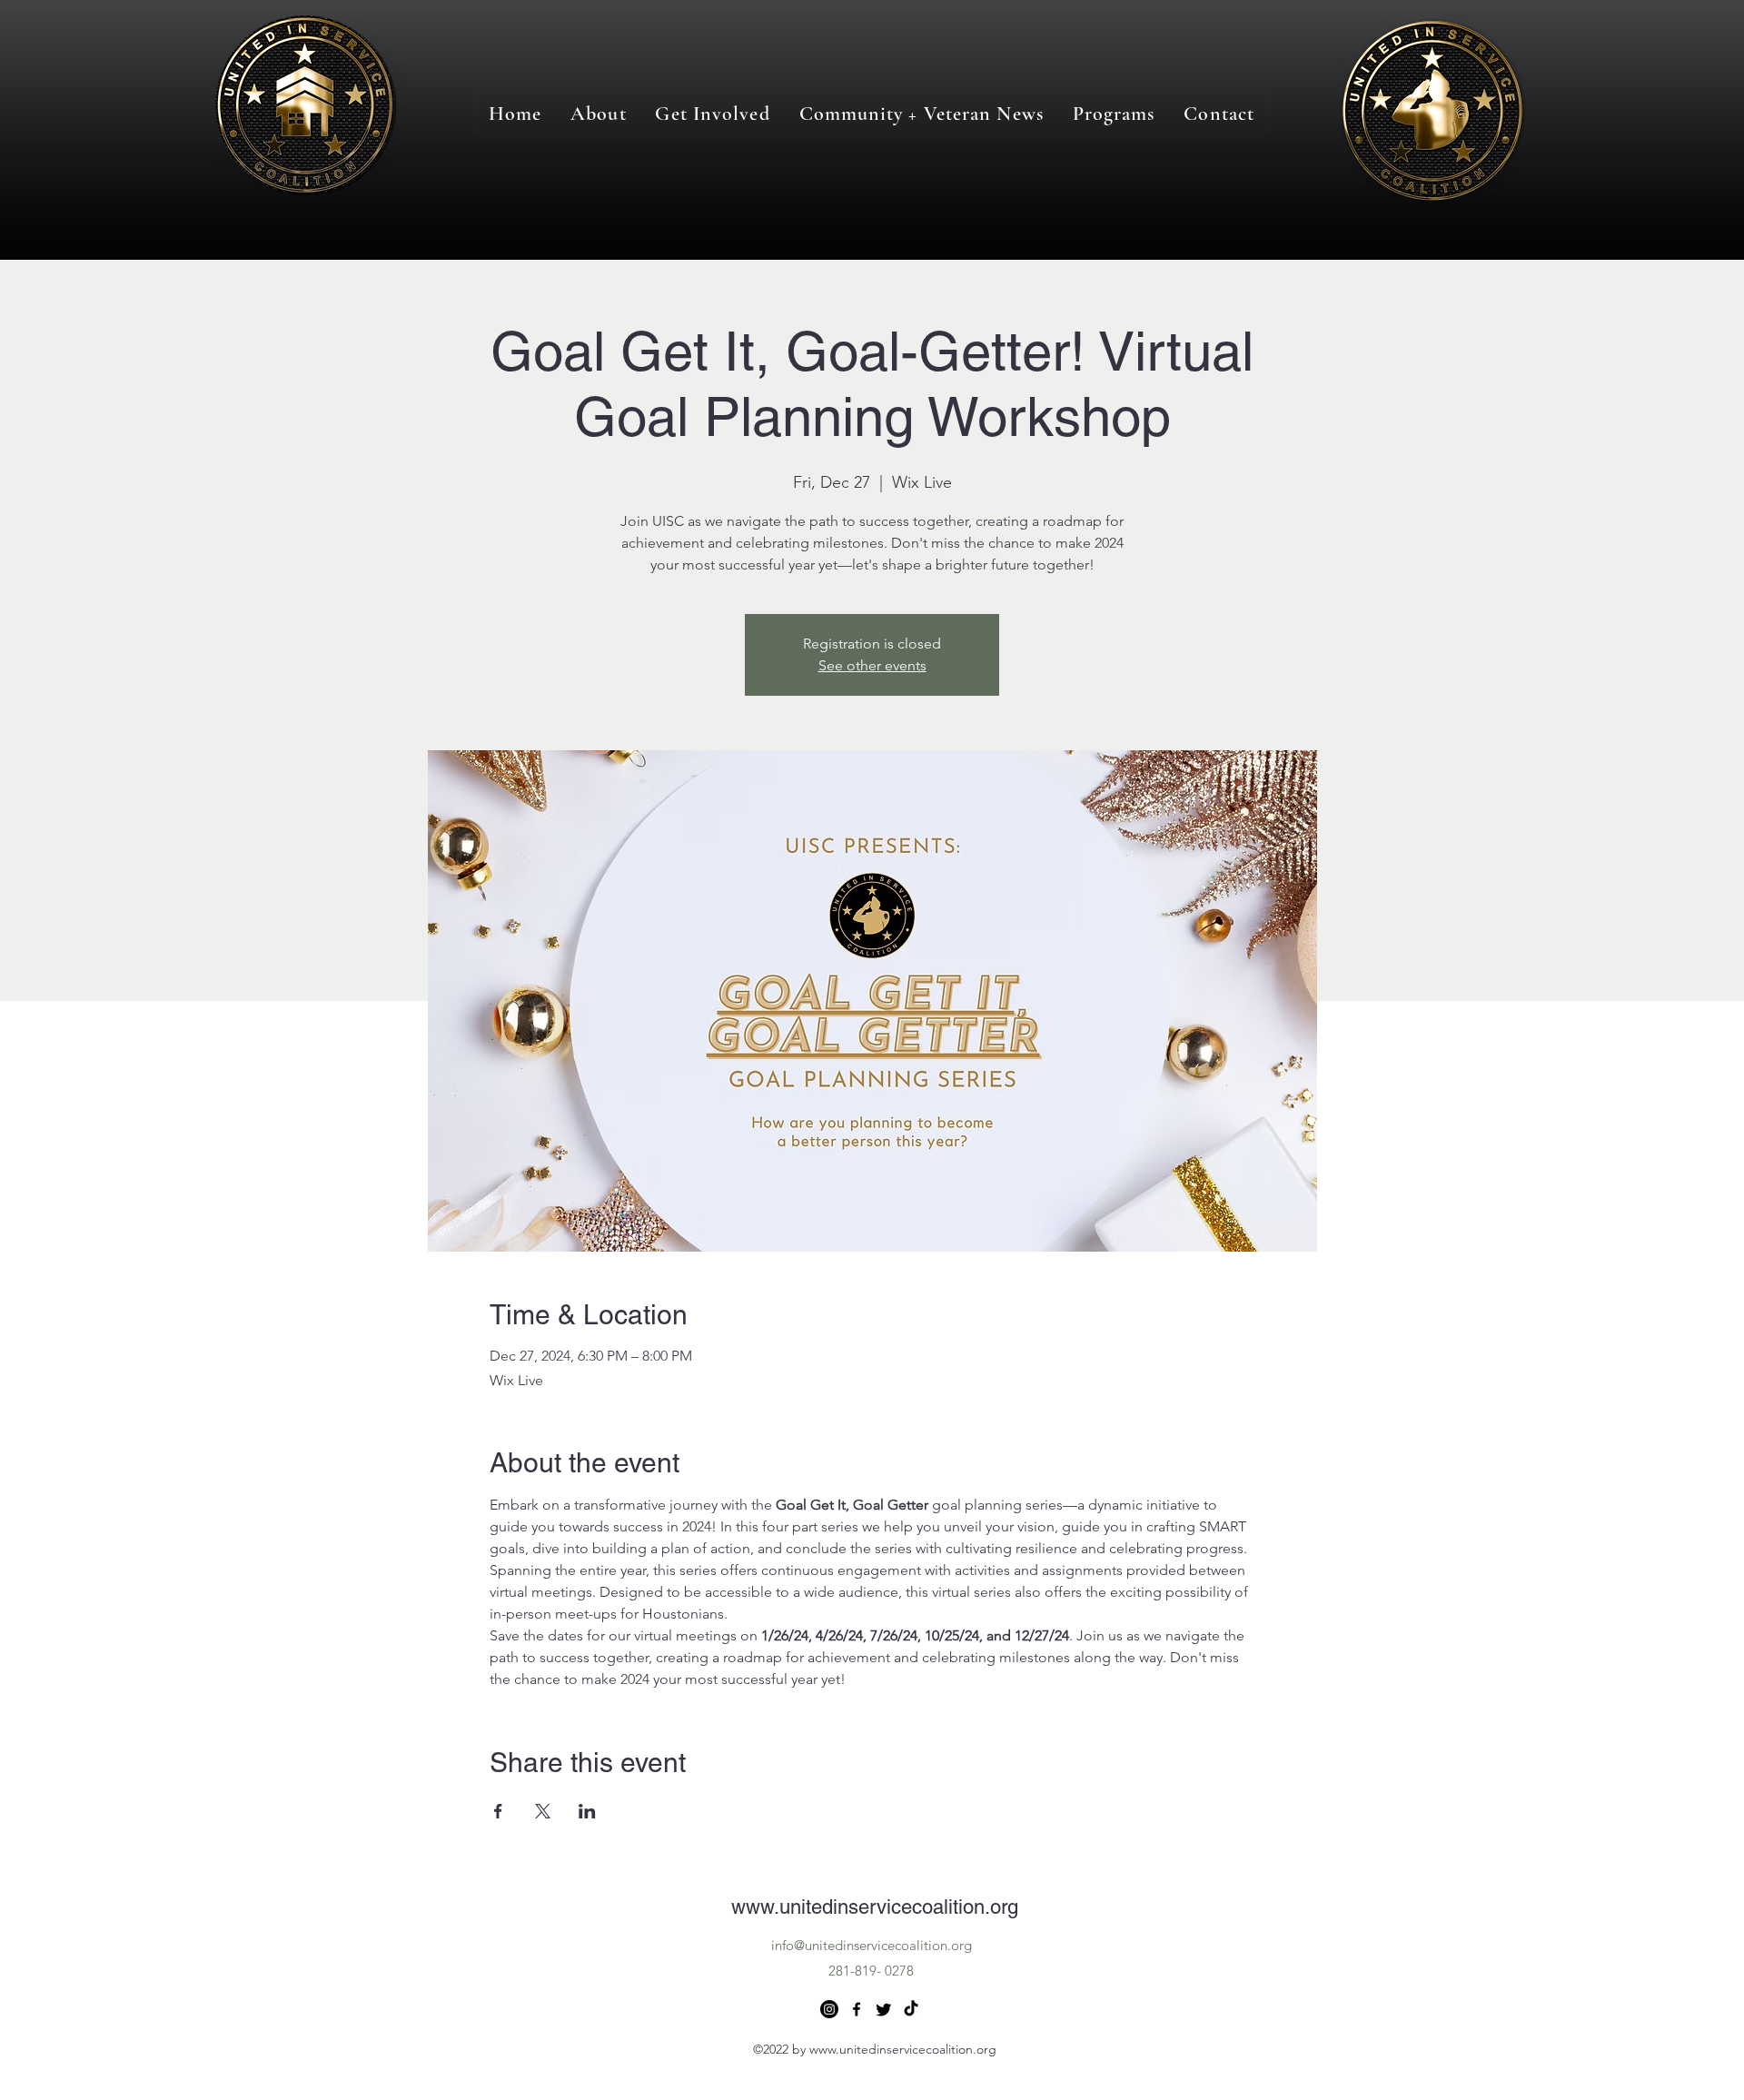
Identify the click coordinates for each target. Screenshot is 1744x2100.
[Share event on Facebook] (498, 1811)
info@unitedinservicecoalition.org (872, 1945)
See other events (872, 665)
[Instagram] (829, 2009)
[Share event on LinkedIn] (587, 1811)
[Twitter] (884, 2009)
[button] (1114, 114)
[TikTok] (911, 2009)
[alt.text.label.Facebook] (857, 2009)
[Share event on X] (543, 1811)
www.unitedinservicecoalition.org (875, 1907)
